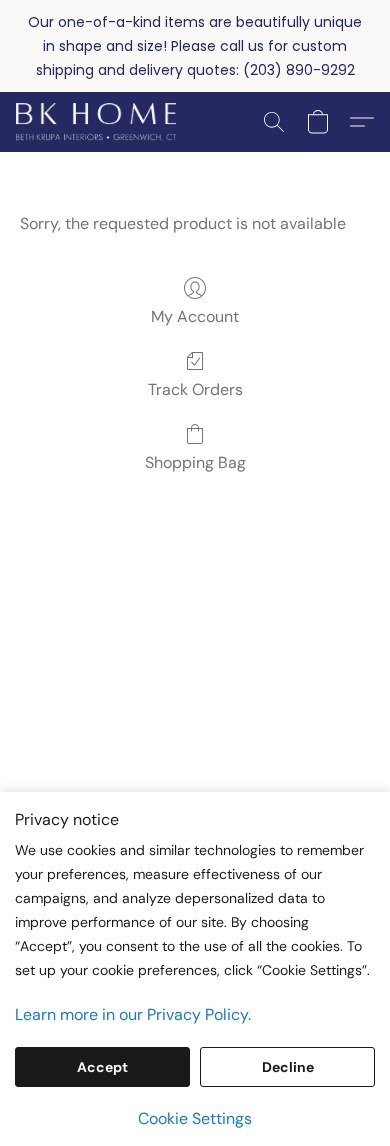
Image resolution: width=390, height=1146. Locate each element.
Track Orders (195, 389)
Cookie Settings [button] (195, 1118)
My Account (195, 316)
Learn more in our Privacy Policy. (133, 1014)
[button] (100, 122)
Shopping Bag (195, 462)
